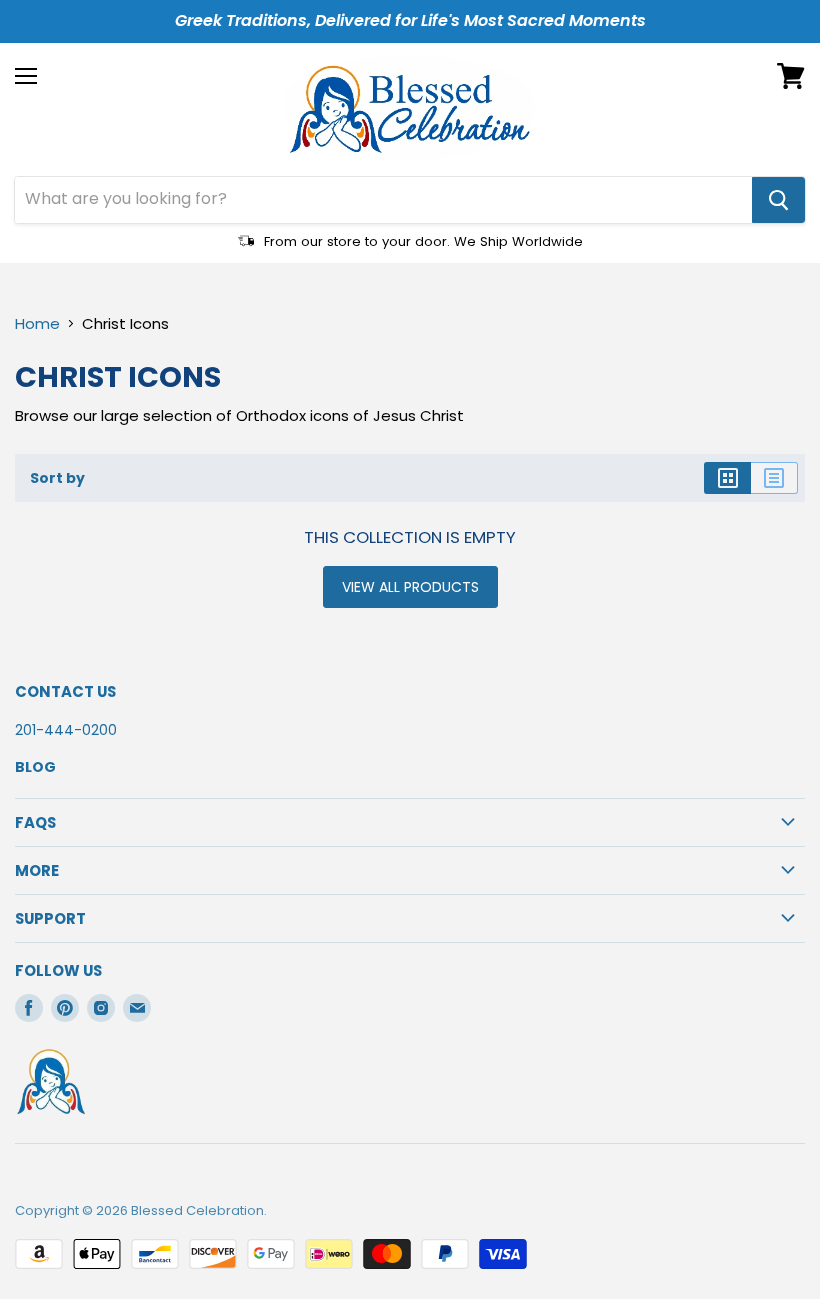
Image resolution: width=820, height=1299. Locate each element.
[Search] (778, 200)
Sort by (57, 478)
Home (37, 323)
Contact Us (65, 691)
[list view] (774, 478)
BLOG (35, 767)
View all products (410, 587)
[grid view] (727, 478)
